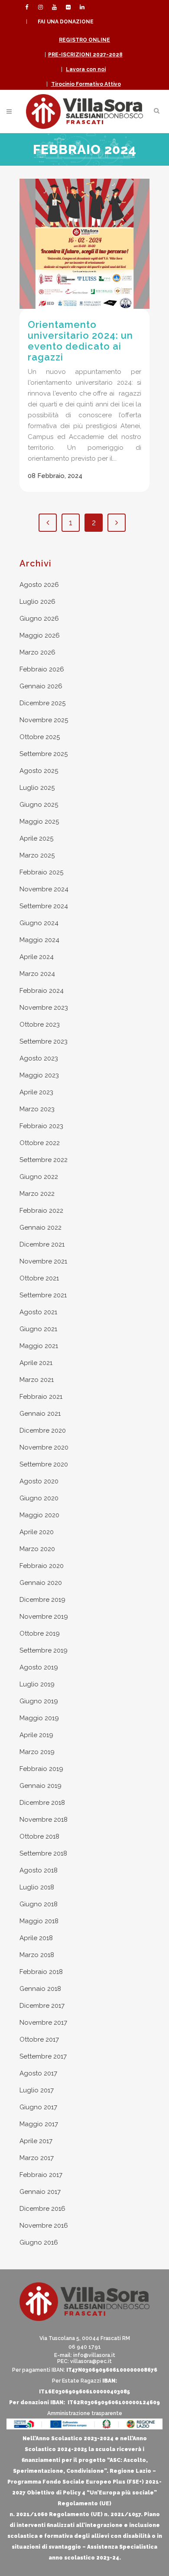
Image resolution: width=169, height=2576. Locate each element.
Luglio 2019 (37, 1684)
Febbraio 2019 (41, 1769)
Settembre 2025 (44, 754)
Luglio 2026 (37, 602)
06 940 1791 (85, 2347)
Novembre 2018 (44, 1820)
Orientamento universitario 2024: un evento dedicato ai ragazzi (80, 341)
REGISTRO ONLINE (84, 40)
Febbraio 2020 (42, 1566)
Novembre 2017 (43, 2023)
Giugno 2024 (39, 923)
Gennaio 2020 (41, 1583)
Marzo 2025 (37, 855)
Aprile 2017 (36, 2141)
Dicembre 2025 (42, 703)
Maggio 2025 (39, 822)
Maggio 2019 (39, 1718)
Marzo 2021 (37, 1380)
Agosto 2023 (39, 1058)
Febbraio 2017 (41, 2175)
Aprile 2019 (36, 1735)
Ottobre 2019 (40, 1633)
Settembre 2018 (43, 1853)
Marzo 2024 (37, 974)
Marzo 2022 (37, 1194)
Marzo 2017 (37, 2158)
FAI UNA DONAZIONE (66, 22)
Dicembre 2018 (42, 1803)
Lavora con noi (86, 69)
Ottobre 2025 (40, 737)
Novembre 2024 (44, 889)
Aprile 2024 (37, 957)
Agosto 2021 (38, 1312)
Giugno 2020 (39, 1498)
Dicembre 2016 (42, 2209)
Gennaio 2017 (40, 2192)
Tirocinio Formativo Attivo (86, 84)
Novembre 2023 (44, 1008)
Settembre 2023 (44, 1041)
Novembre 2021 (43, 1261)
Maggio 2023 (39, 1075)
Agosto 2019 (39, 1667)
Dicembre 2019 (42, 1600)
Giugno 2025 (39, 805)
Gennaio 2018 (40, 1989)
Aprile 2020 (37, 1532)
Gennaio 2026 (41, 686)
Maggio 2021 (39, 1346)
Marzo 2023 (37, 1109)
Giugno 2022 (39, 1177)
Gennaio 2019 (41, 1786)
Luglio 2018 (37, 1887)
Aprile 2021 (36, 1363)
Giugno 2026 (39, 619)
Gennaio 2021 (40, 1414)
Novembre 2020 (44, 1447)
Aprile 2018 (36, 1938)
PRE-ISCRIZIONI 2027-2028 (85, 55)
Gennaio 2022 (41, 1227)
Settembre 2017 (43, 2056)
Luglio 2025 (37, 788)
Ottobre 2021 (39, 1278)
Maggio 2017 (39, 2124)
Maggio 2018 (39, 1921)
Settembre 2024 (44, 906)
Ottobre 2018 (39, 1836)
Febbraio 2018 (41, 1972)
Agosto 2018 (39, 1870)
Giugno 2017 (38, 2107)
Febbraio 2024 (42, 991)
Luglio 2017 (37, 2090)
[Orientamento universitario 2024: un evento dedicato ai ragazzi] (84, 244)
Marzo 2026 (37, 652)
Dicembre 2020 (43, 1430)
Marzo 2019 (37, 1752)
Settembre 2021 (43, 1295)
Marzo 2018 (37, 1955)
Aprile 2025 (36, 838)
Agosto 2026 (39, 585)
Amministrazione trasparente (85, 2413)
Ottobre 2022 (40, 1143)
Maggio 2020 (39, 1515)
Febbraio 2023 (41, 1126)
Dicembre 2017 (42, 2006)
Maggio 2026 (40, 635)
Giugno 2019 (39, 1701)
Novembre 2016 (44, 2226)
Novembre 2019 (44, 1617)
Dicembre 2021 (42, 1244)
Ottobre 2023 (40, 1025)
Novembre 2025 (44, 720)
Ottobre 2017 (39, 2039)
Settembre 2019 (44, 1650)
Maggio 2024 (39, 940)
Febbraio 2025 (41, 872)
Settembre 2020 (44, 1464)
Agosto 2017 (38, 2073)
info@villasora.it (94, 2355)
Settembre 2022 (44, 1160)
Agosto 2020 (39, 1481)
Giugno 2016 (39, 2242)
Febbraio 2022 (41, 1211)
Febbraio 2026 (42, 669)
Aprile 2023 (36, 1092)
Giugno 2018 (39, 1904)
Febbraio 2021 (41, 1397)
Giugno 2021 (38, 1329)
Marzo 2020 (37, 1549)
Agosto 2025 (39, 771)
